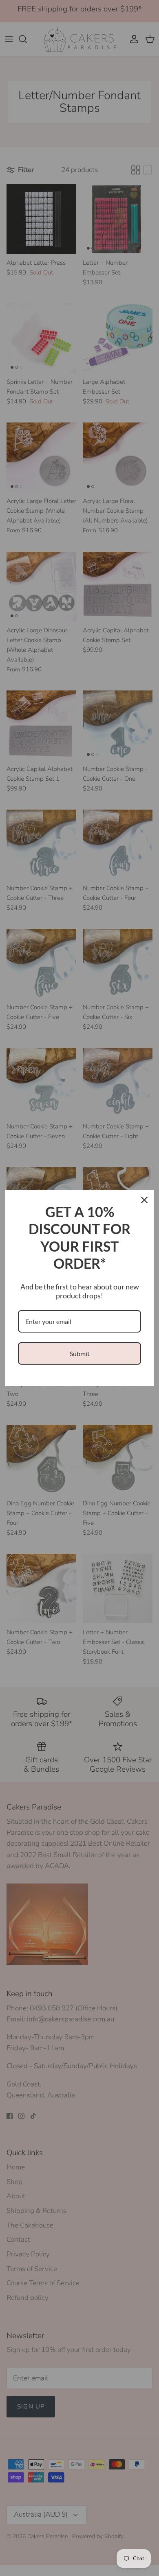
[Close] (144, 1200)
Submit (80, 1353)
